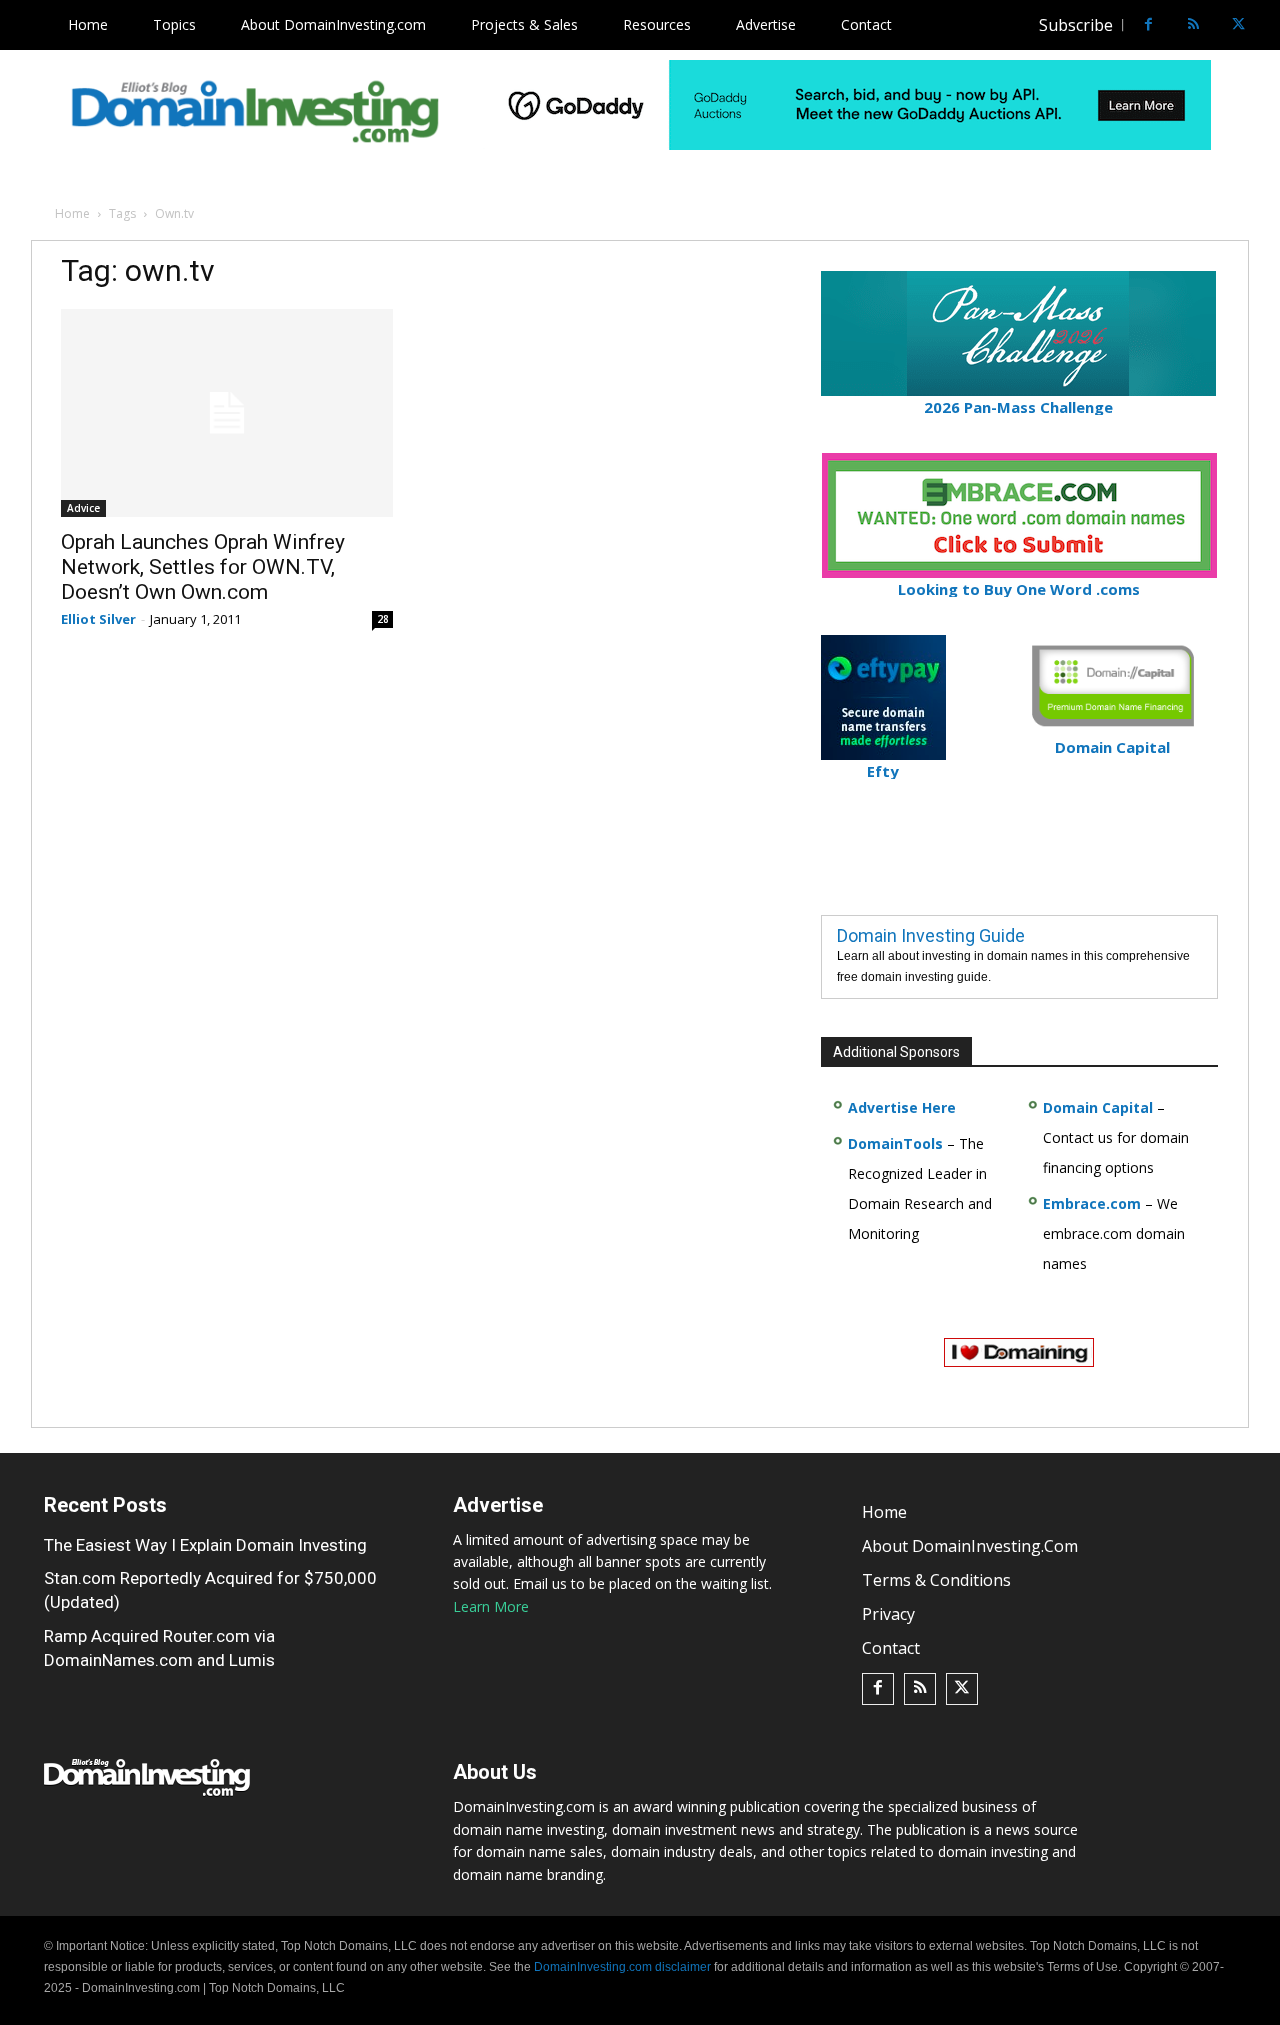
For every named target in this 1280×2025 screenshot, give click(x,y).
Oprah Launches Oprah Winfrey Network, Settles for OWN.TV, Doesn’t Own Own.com (203, 567)
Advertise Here (902, 1107)
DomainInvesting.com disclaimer (622, 1967)
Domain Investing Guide (931, 935)
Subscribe (1076, 25)
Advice (83, 508)
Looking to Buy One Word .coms (1019, 589)
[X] (1238, 25)
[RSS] (1193, 25)
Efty (883, 771)
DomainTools (895, 1143)
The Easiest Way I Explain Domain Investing (205, 1545)
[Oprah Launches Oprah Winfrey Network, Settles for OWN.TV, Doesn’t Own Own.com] (227, 413)
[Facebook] (1148, 25)
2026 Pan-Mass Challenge (1018, 407)
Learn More (491, 1606)
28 (383, 619)
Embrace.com (1092, 1203)
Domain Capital (1098, 1107)
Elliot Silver (98, 619)
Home (72, 213)
